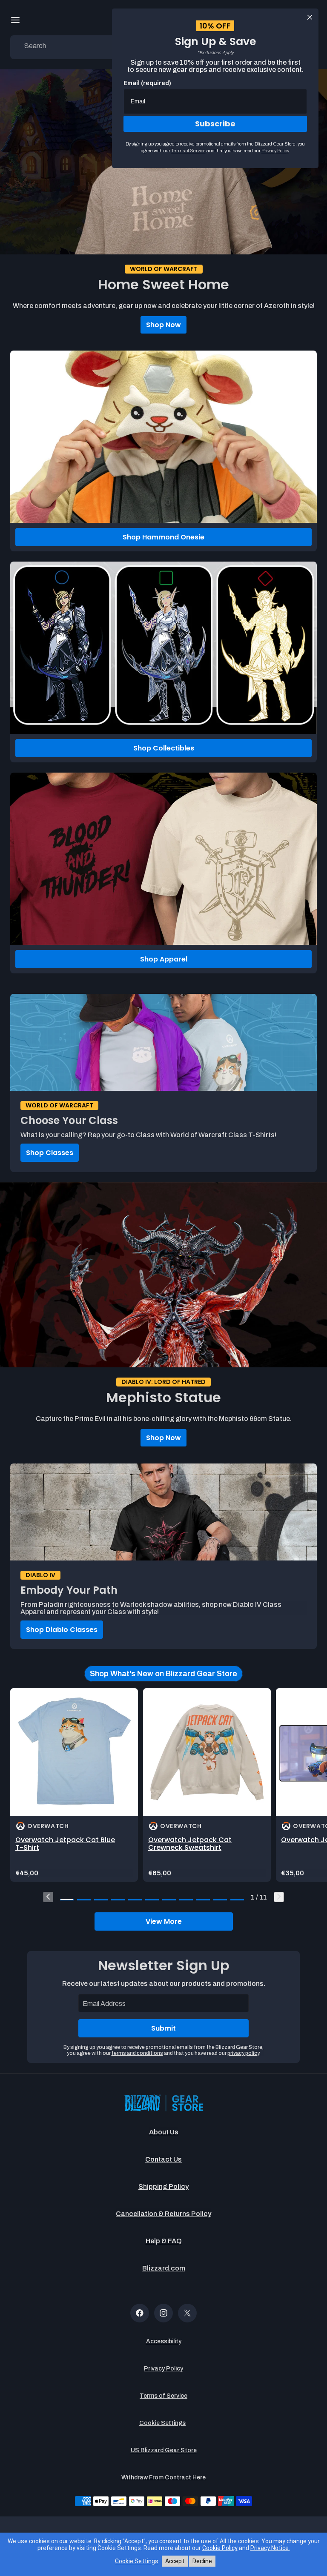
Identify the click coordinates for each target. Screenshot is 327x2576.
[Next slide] (279, 1897)
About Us (164, 2132)
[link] (74, 1785)
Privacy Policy (163, 2369)
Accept (175, 2561)
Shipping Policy (163, 2187)
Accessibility (164, 2341)
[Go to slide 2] (84, 1900)
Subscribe (215, 124)
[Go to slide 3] (101, 1900)
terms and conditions (137, 2053)
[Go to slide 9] (203, 1900)
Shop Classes (50, 1153)
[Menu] (15, 20)
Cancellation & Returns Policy (163, 2214)
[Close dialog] (310, 17)
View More (164, 1921)
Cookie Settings (162, 2423)
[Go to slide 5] (135, 1900)
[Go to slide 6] (152, 1900)
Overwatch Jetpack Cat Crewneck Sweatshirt (190, 1844)
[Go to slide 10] (220, 1900)
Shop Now (163, 325)
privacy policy (243, 2053)
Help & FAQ (164, 2241)
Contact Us (163, 2159)
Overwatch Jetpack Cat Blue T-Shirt (65, 1844)
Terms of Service (163, 2396)
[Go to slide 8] (186, 1900)
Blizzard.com (164, 2268)
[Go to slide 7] (169, 1900)
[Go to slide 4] (118, 1900)
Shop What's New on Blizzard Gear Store (163, 1674)
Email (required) (147, 83)
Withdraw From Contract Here (163, 2478)
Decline (202, 2561)
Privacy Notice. (270, 2548)
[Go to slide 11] (237, 1900)
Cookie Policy (220, 2548)
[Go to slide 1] (67, 1900)
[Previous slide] (48, 1897)
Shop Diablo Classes (62, 1630)
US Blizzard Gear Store (164, 2450)
